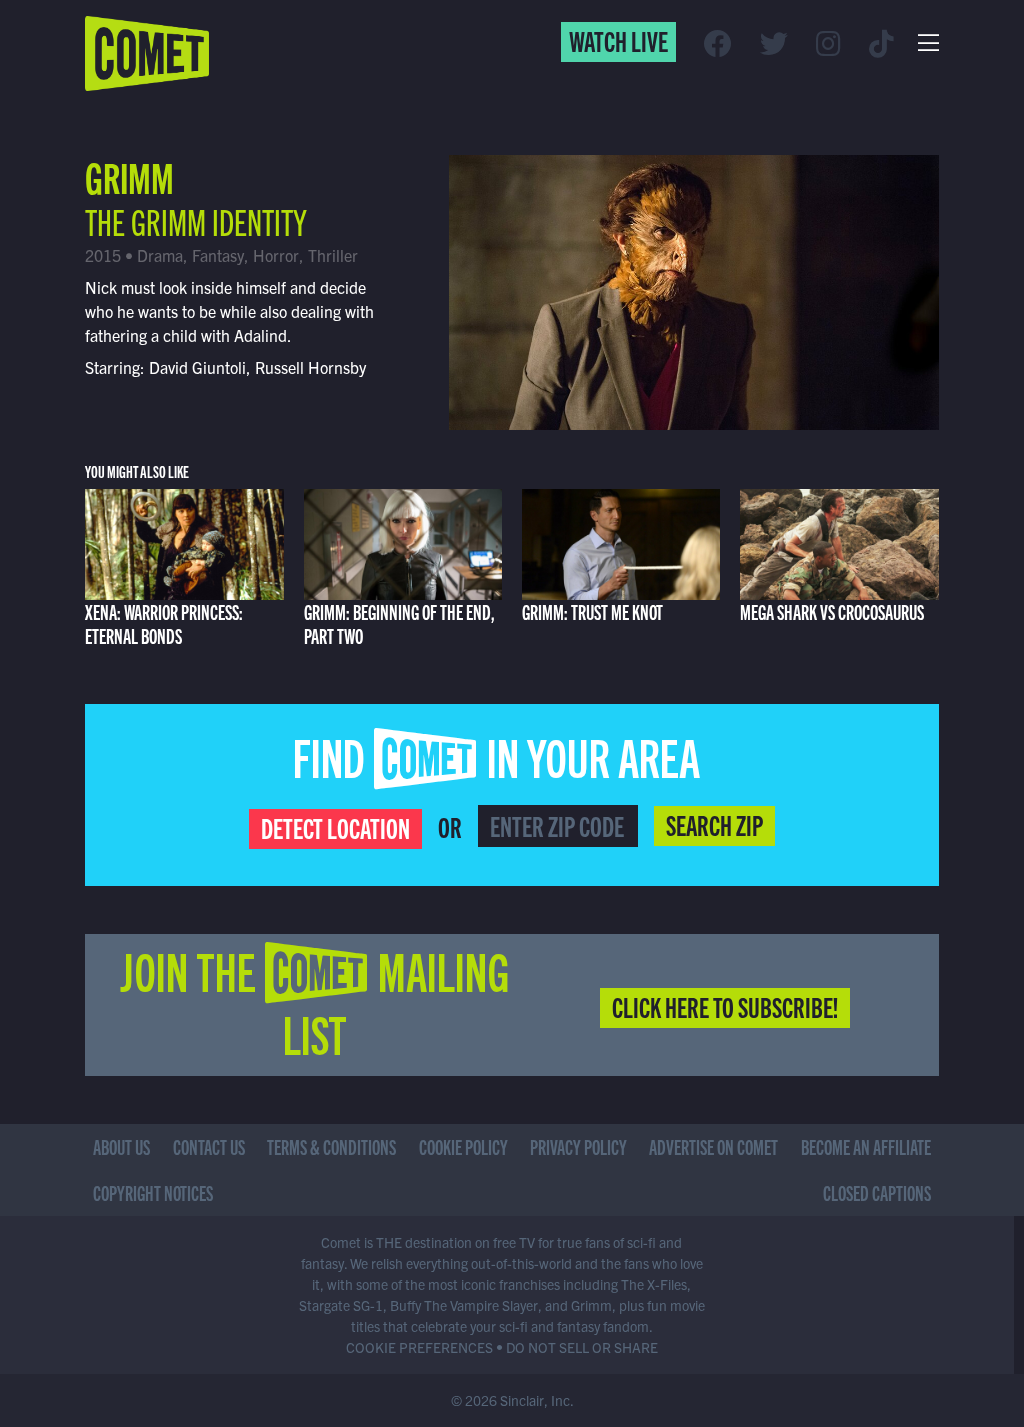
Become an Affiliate (866, 1146)
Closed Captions (877, 1192)
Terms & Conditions (331, 1146)
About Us (121, 1146)
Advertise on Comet (713, 1146)
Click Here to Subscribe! (725, 1006)
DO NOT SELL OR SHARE (582, 1347)
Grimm (129, 175)
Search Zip (714, 824)
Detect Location (335, 827)
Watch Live (618, 40)
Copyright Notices (153, 1192)
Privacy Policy (578, 1146)
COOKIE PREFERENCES (419, 1347)
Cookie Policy (463, 1146)
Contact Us (209, 1146)
